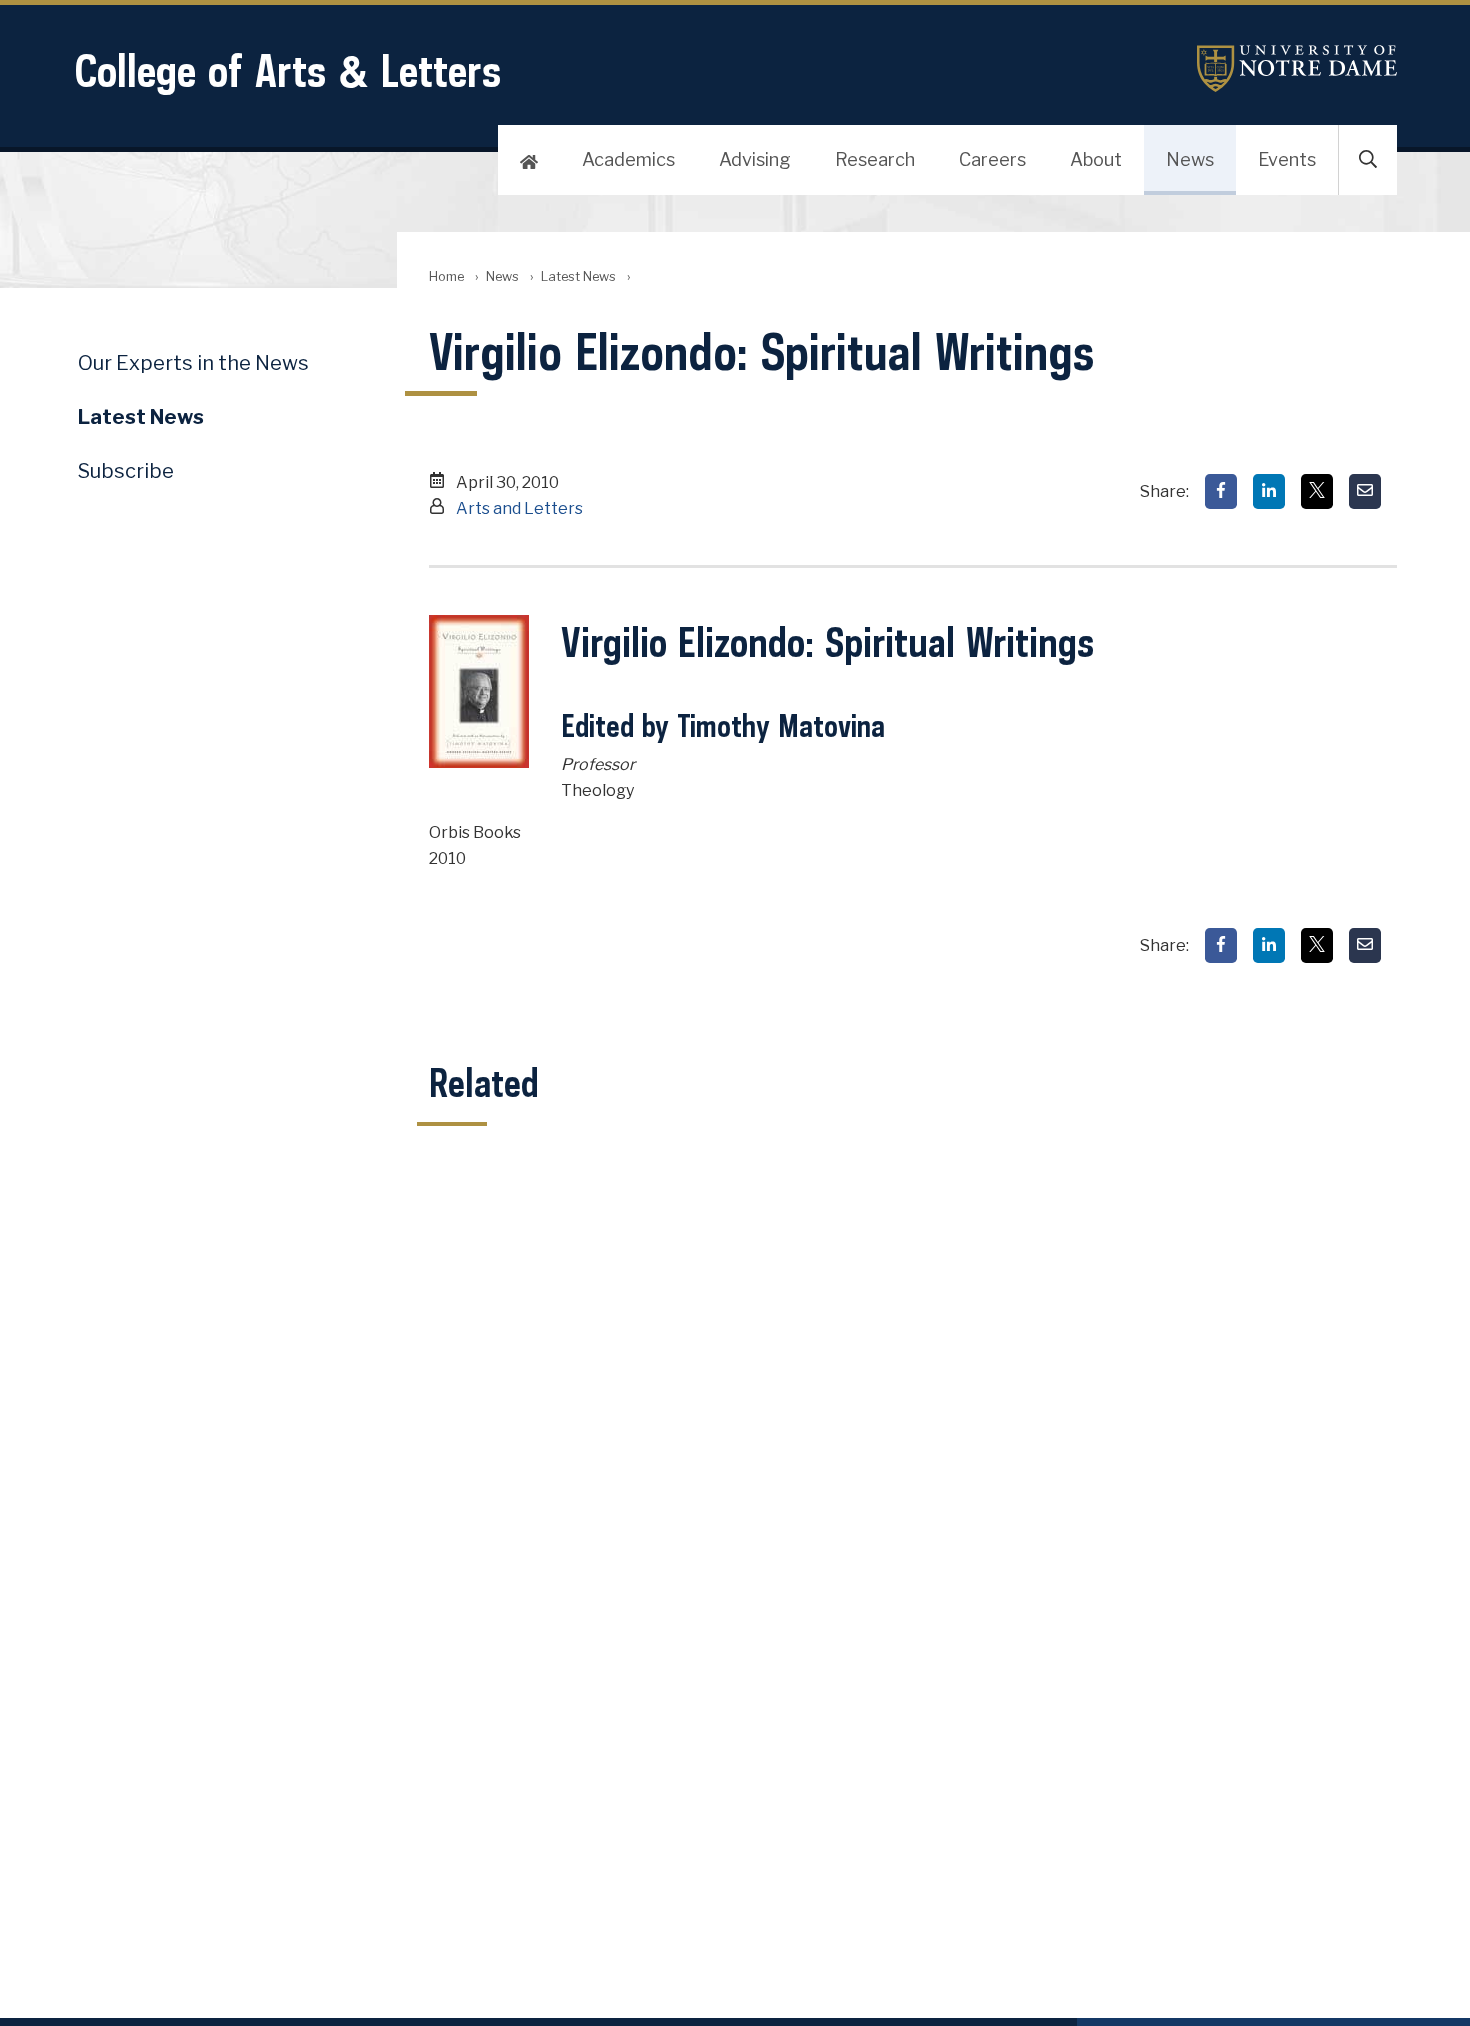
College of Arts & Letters (287, 70)
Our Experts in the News (193, 363)
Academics (628, 159)
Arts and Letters (519, 508)
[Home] (529, 160)
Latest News (578, 276)
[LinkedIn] (1269, 491)
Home (446, 276)
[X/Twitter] (1317, 491)
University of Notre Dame (1297, 68)
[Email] (1365, 491)
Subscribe (126, 471)
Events (1287, 159)
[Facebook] (1221, 491)
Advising (755, 159)
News (1190, 159)
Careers (992, 159)
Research (875, 159)
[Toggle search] (1368, 160)
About (1096, 159)
